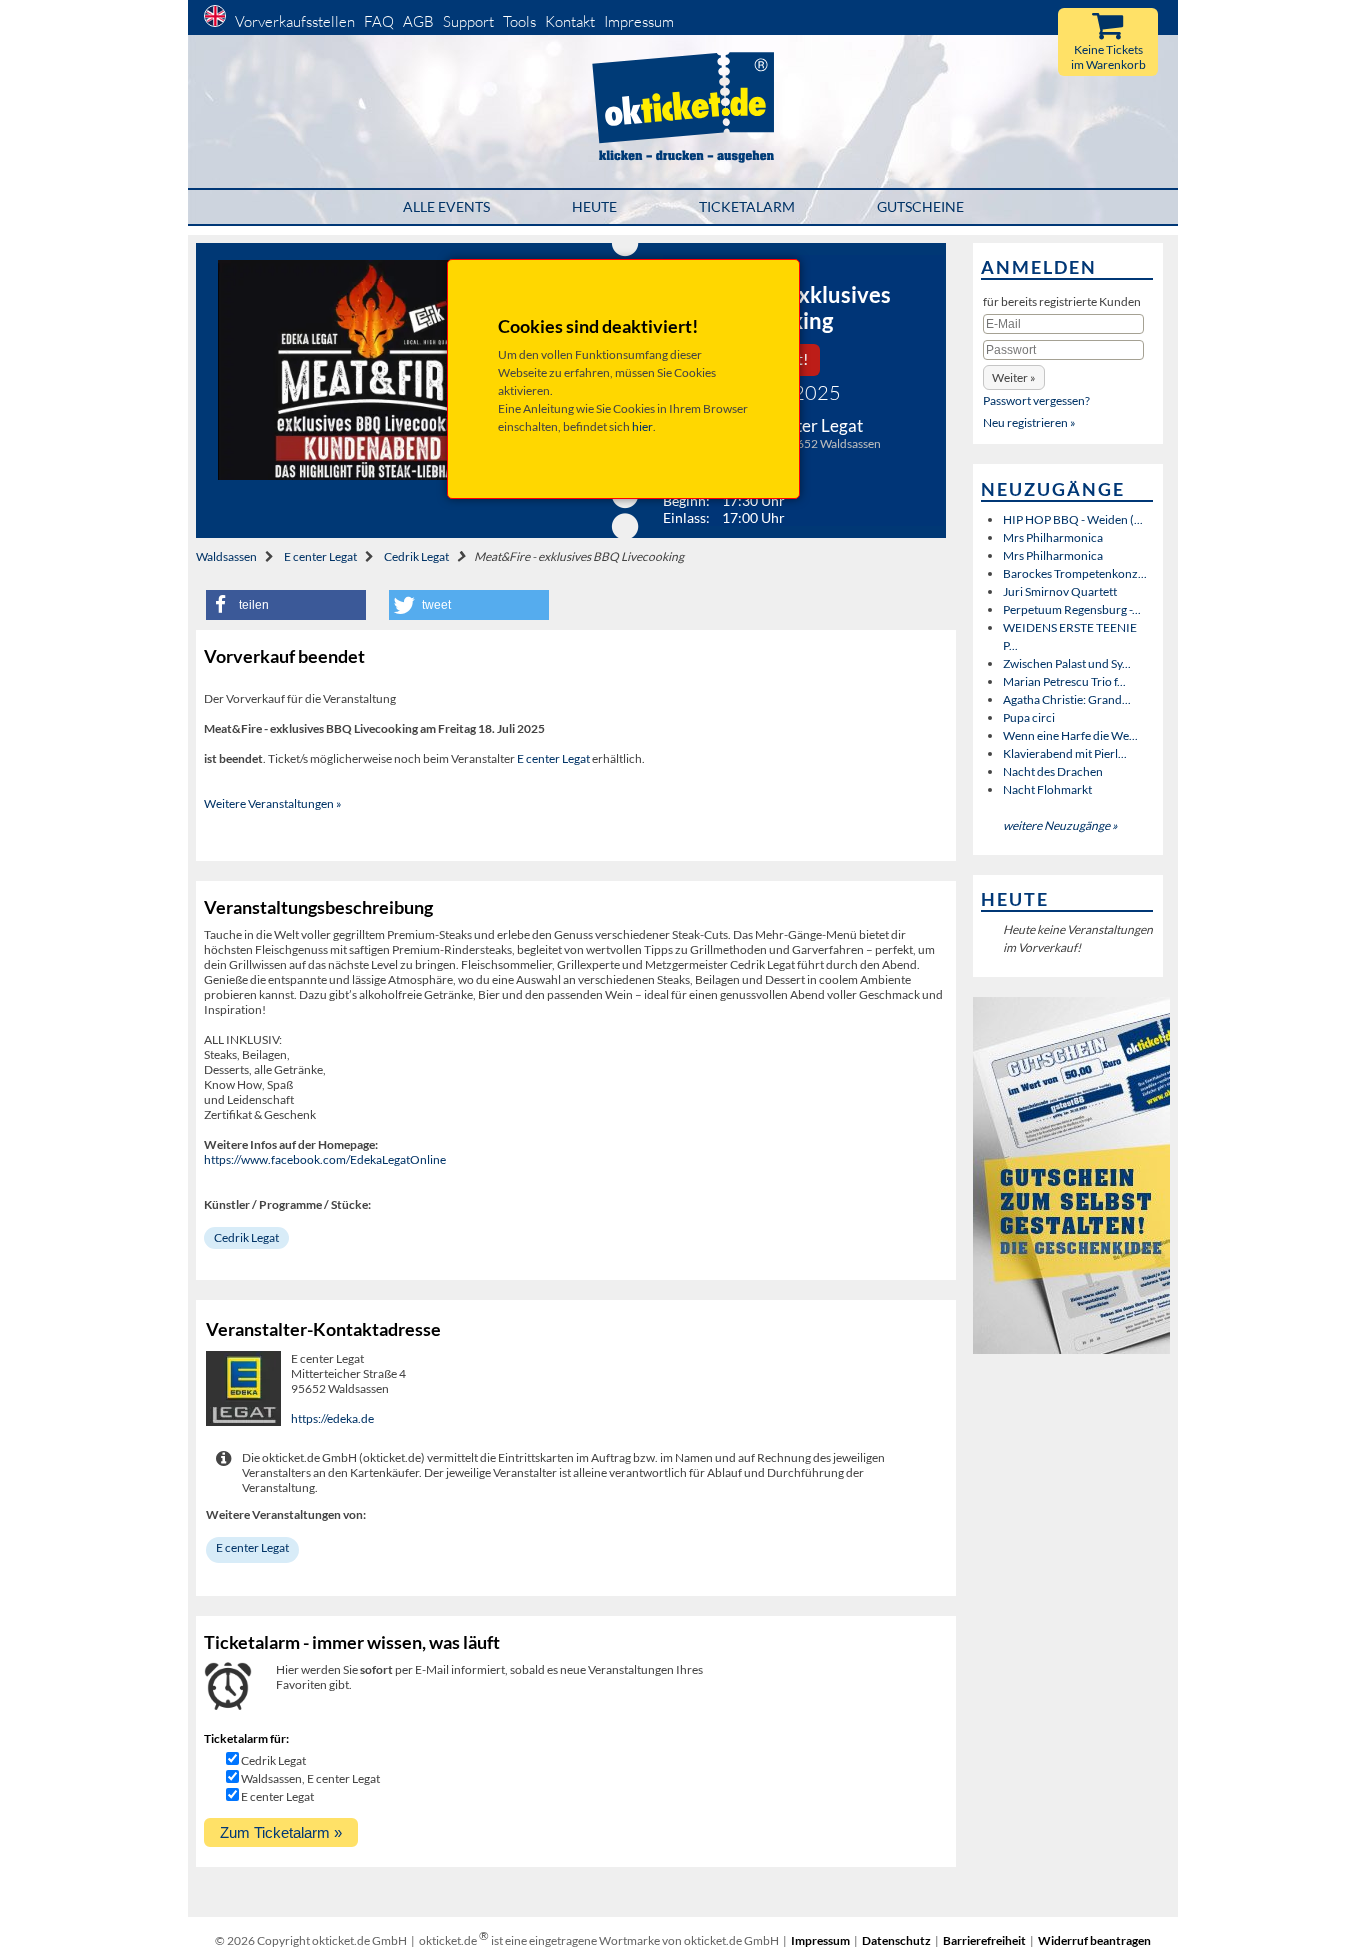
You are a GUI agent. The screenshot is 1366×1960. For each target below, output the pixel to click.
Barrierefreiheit (984, 1940)
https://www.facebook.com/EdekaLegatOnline (325, 1159)
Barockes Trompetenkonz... (1075, 573)
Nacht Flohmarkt (1047, 789)
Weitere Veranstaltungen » (273, 803)
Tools (519, 21)
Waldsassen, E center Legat (310, 1778)
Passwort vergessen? (1036, 400)
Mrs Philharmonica (1053, 537)
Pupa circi (1029, 717)
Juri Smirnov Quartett (1060, 591)
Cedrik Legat (416, 556)
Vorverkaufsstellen (295, 21)
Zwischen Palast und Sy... (1067, 663)
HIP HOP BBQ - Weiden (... (1073, 519)
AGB (418, 21)
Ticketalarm (747, 206)
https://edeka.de (332, 1418)
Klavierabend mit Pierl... (1065, 753)
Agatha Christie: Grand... (1067, 699)
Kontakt (570, 21)
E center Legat (320, 556)
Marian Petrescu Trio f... (1064, 681)
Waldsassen (226, 556)
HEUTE (594, 206)
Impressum (639, 21)
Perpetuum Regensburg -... (1072, 609)
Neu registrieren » (1029, 422)
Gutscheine (920, 206)
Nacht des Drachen (1053, 771)
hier (642, 426)
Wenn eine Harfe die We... (1070, 735)
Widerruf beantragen (1094, 1940)
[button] (286, 605)
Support (468, 21)
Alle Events (446, 206)
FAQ (379, 21)
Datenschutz (896, 1940)
